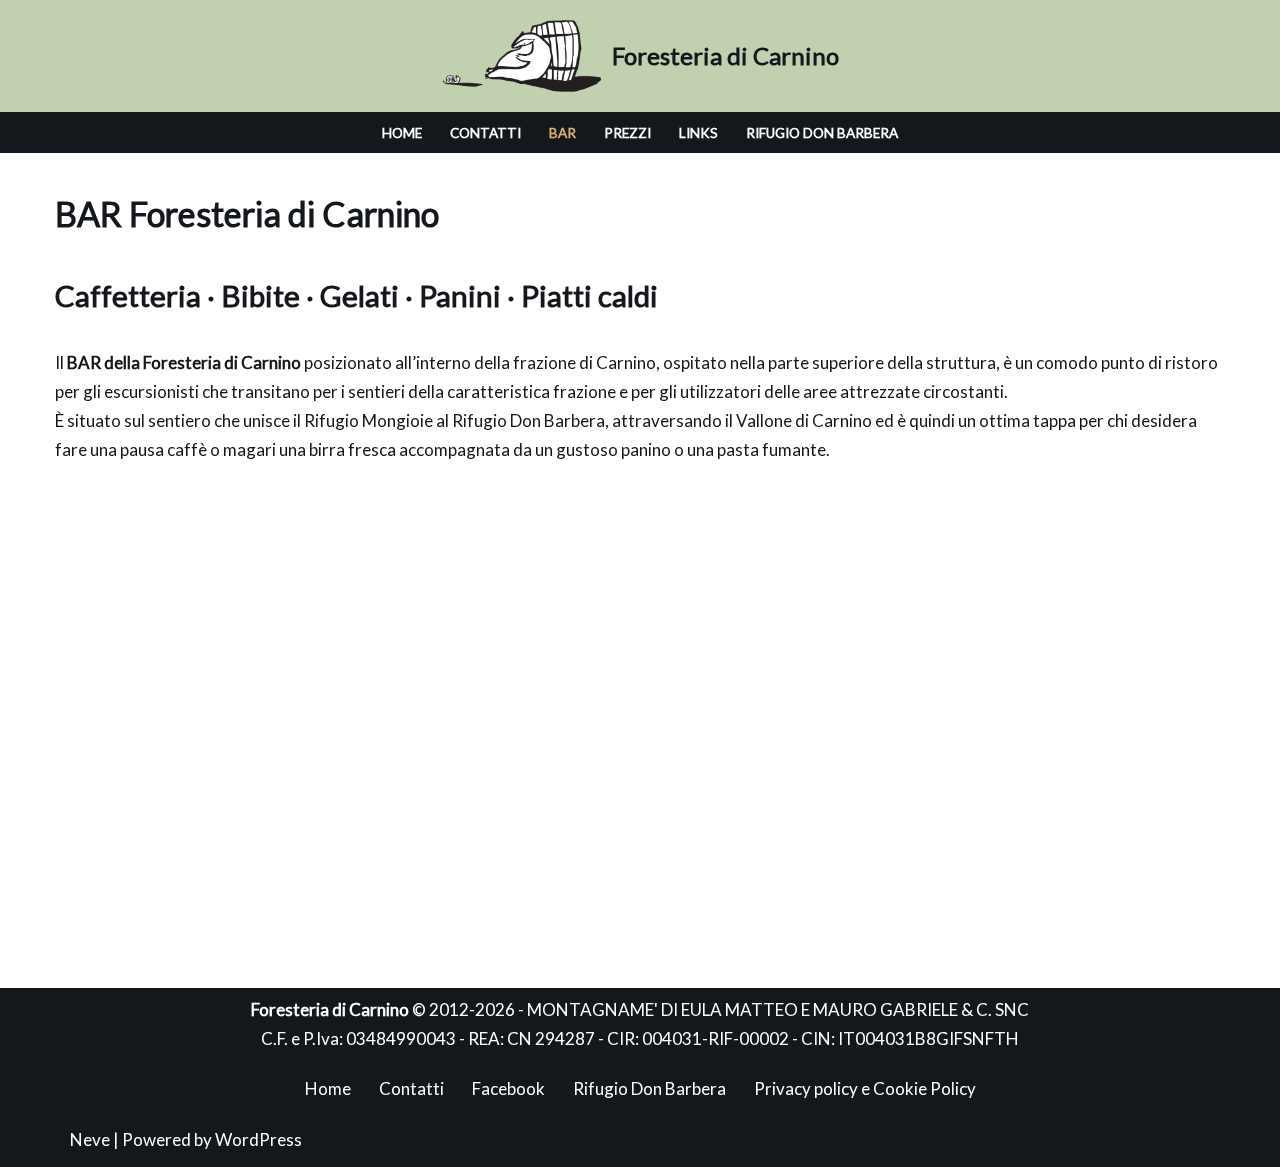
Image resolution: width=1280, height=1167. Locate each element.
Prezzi (627, 133)
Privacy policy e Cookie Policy (865, 1088)
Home (402, 133)
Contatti (485, 133)
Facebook (508, 1088)
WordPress (258, 1139)
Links (698, 133)
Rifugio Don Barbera (822, 133)
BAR (562, 133)
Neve (90, 1139)
